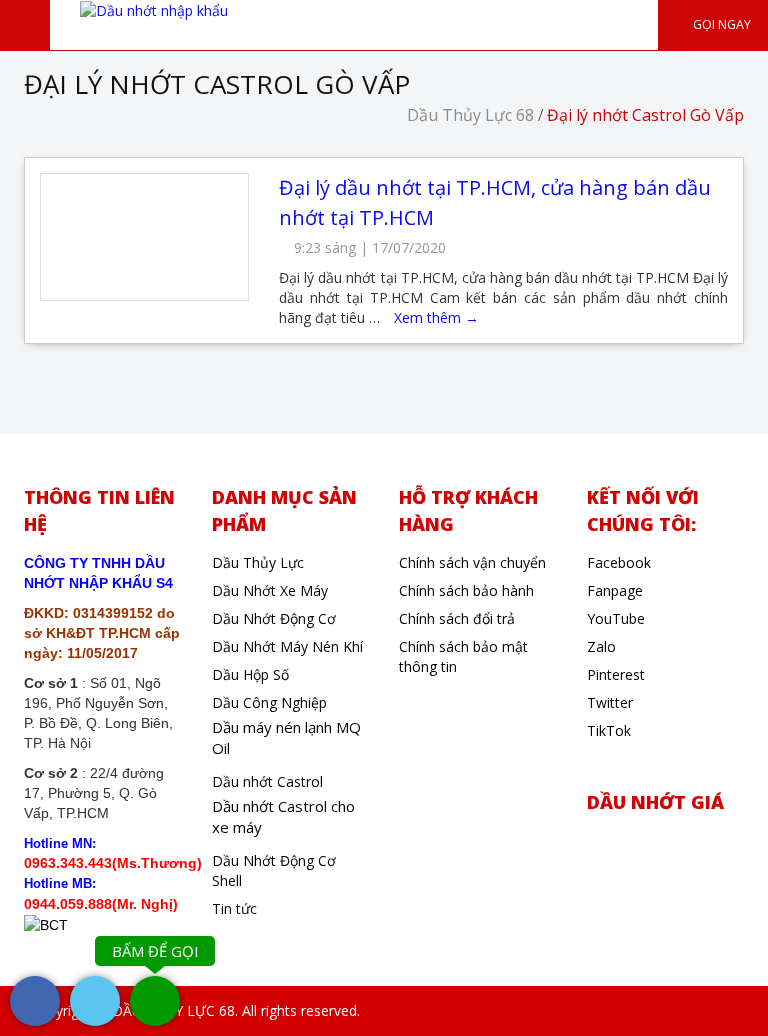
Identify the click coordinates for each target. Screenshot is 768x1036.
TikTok (609, 730)
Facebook (619, 562)
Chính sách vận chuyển (472, 562)
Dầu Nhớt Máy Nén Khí (287, 646)
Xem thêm (436, 317)
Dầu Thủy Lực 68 (470, 115)
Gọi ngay (720, 24)
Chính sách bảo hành (466, 590)
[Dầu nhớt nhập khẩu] (154, 9)
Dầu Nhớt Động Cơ (274, 618)
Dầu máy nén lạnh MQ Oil (286, 737)
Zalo (601, 646)
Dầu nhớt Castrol (267, 781)
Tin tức (234, 908)
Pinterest (616, 674)
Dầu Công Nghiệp (269, 702)
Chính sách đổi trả (457, 618)
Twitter (610, 702)
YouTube (616, 618)
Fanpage (615, 590)
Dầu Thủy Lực (258, 562)
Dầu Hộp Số (250, 674)
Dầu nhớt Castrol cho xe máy (283, 816)
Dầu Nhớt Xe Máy (270, 590)
